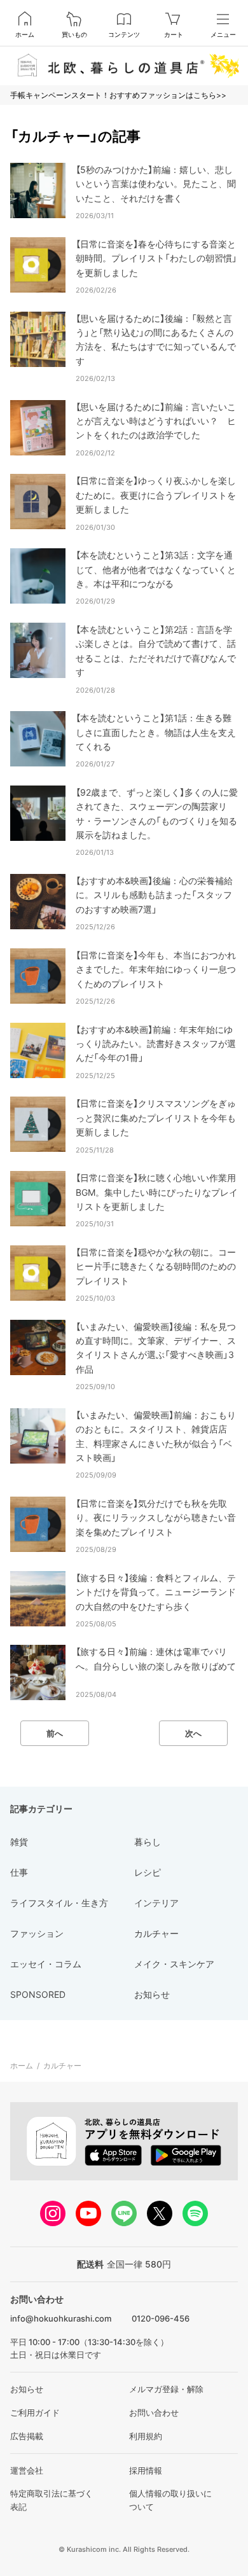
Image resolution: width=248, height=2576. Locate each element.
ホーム (25, 34)
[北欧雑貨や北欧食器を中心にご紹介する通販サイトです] (124, 66)
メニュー (223, 34)
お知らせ (27, 2389)
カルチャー (62, 2066)
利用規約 (146, 2436)
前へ (55, 1733)
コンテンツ (124, 34)
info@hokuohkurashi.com (61, 2318)
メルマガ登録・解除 (166, 2389)
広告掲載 (27, 2436)
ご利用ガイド (35, 2413)
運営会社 (27, 2470)
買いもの (74, 34)
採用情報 (146, 2470)
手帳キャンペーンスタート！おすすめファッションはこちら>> (118, 95)
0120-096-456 (161, 2318)
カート (174, 34)
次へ (193, 1733)
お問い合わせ (154, 2413)
